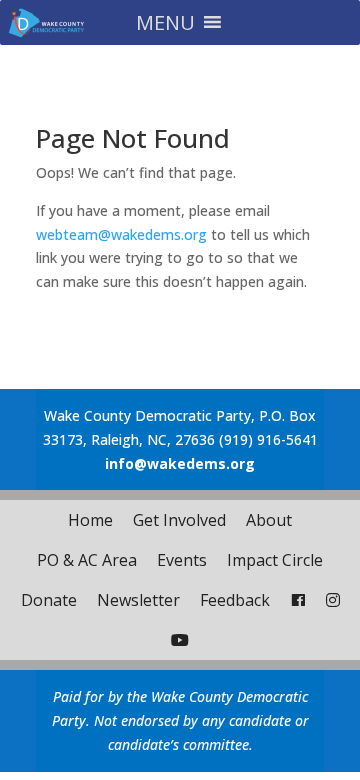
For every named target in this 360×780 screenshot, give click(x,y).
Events (182, 560)
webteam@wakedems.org (121, 234)
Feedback (235, 600)
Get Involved (179, 520)
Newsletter (138, 600)
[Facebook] (298, 600)
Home (90, 520)
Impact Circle (275, 560)
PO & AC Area (87, 560)
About (269, 520)
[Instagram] (333, 600)
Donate (49, 600)
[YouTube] (180, 640)
